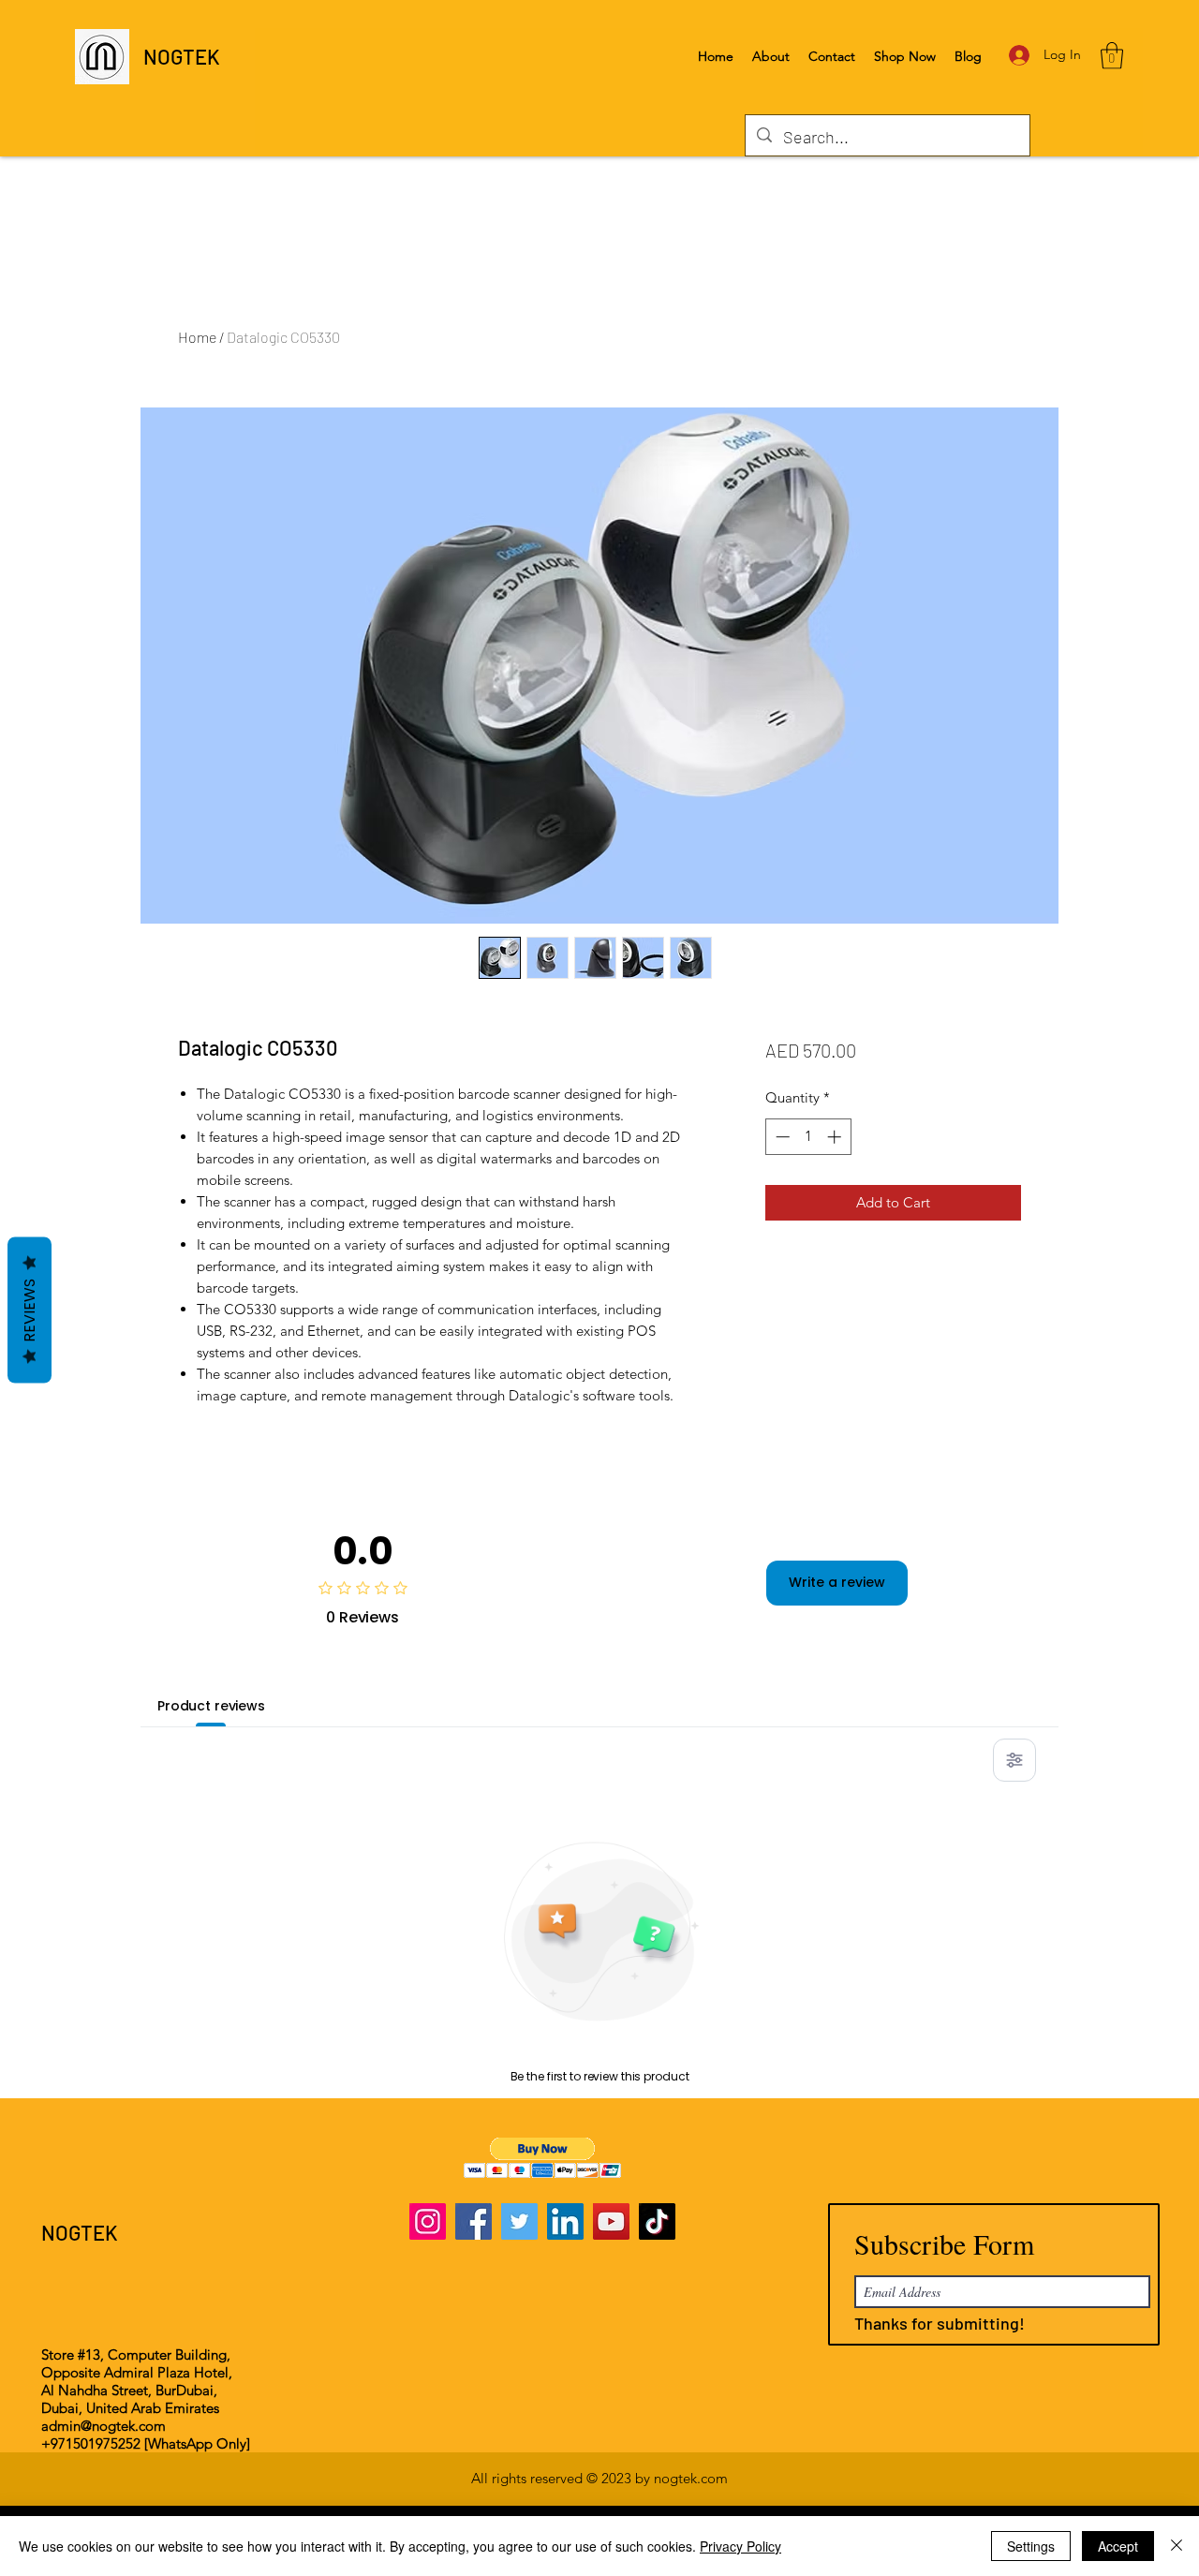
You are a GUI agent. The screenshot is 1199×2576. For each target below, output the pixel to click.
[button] (1112, 56)
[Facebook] (474, 2221)
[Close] (1177, 2546)
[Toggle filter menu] (1014, 1760)
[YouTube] (611, 2221)
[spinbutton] (808, 1137)
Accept (1118, 2546)
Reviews (30, 1310)
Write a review (837, 1582)
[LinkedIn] (565, 2221)
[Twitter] (519, 2221)
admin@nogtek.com (104, 2426)
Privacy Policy (740, 2546)
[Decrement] (781, 1137)
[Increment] (836, 1137)
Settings (1031, 2546)
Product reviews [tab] (211, 1706)
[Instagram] (428, 2221)
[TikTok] (657, 2221)
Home (197, 337)
